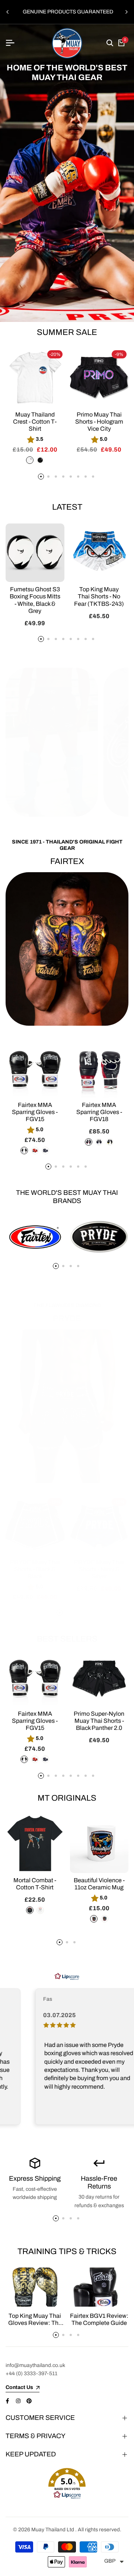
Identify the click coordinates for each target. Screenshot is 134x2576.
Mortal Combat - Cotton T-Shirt (35, 1884)
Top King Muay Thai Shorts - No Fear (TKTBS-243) (99, 596)
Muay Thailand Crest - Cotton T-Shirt (35, 422)
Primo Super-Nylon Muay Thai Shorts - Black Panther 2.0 (99, 1721)
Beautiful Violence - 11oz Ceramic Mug (99, 1884)
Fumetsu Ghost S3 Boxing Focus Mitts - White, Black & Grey (35, 600)
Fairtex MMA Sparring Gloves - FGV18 (99, 1112)
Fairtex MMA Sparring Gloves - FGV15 (35, 1112)
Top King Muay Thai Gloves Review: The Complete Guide (35, 2323)
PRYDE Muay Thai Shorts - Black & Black (35, 1569)
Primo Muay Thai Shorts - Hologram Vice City (99, 422)
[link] (67, 173)
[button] (67, 2484)
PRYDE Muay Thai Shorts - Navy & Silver (99, 1569)
